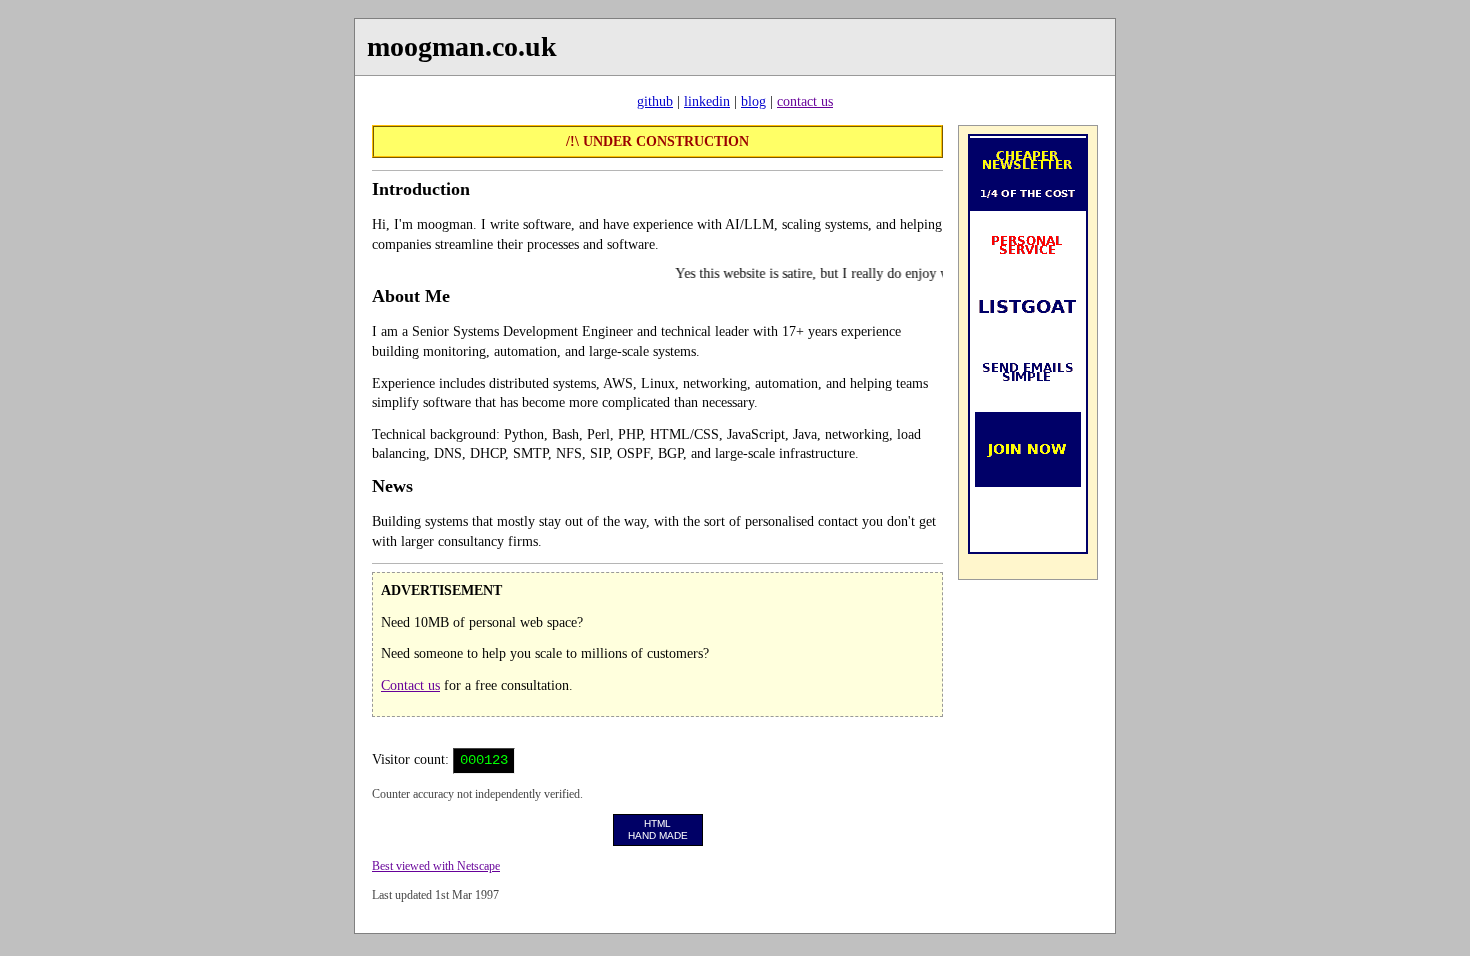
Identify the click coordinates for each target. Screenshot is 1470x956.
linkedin (707, 101)
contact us (805, 101)
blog (753, 101)
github (655, 101)
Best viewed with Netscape (436, 866)
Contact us (410, 685)
